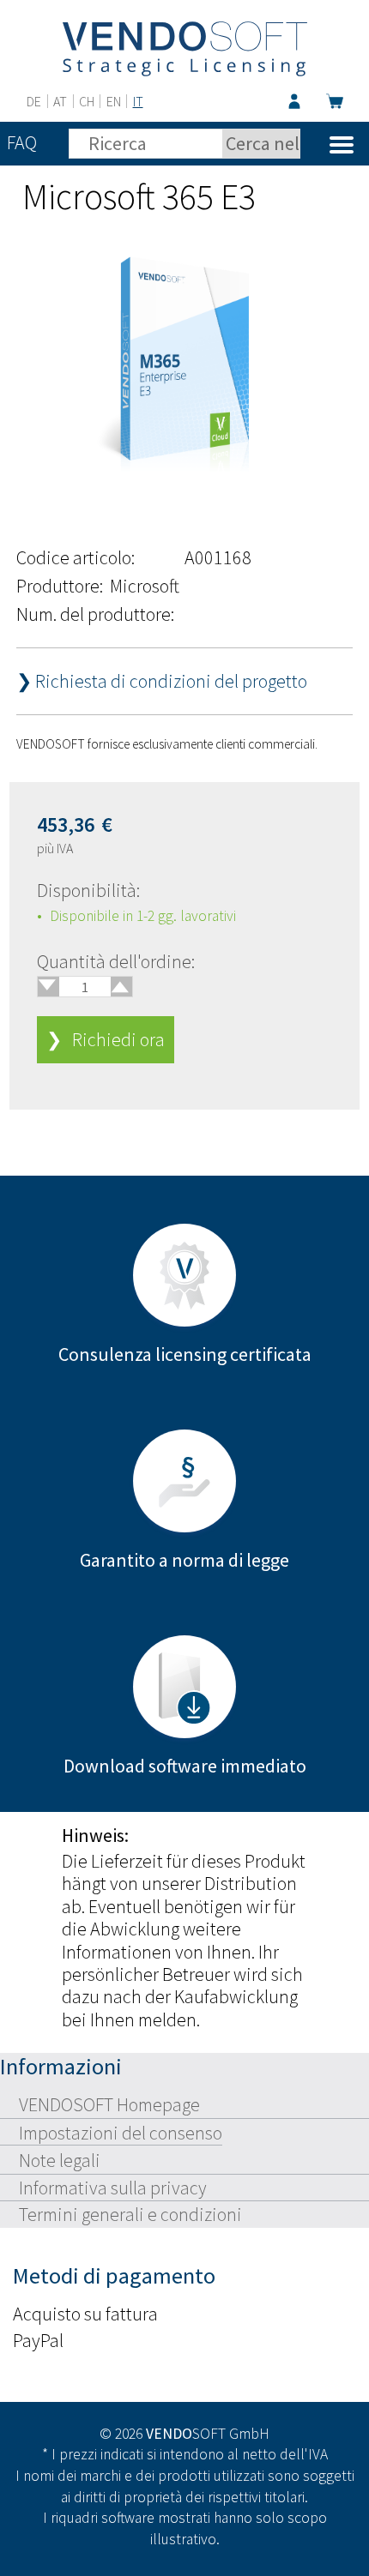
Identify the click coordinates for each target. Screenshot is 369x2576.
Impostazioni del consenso (121, 2133)
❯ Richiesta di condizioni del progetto (162, 681)
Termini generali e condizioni (130, 2214)
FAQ (22, 142)
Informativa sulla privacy (113, 2188)
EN (114, 101)
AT (60, 101)
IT (138, 101)
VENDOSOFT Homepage (109, 2104)
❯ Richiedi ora (106, 1039)
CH (87, 101)
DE (34, 101)
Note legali (60, 2160)
